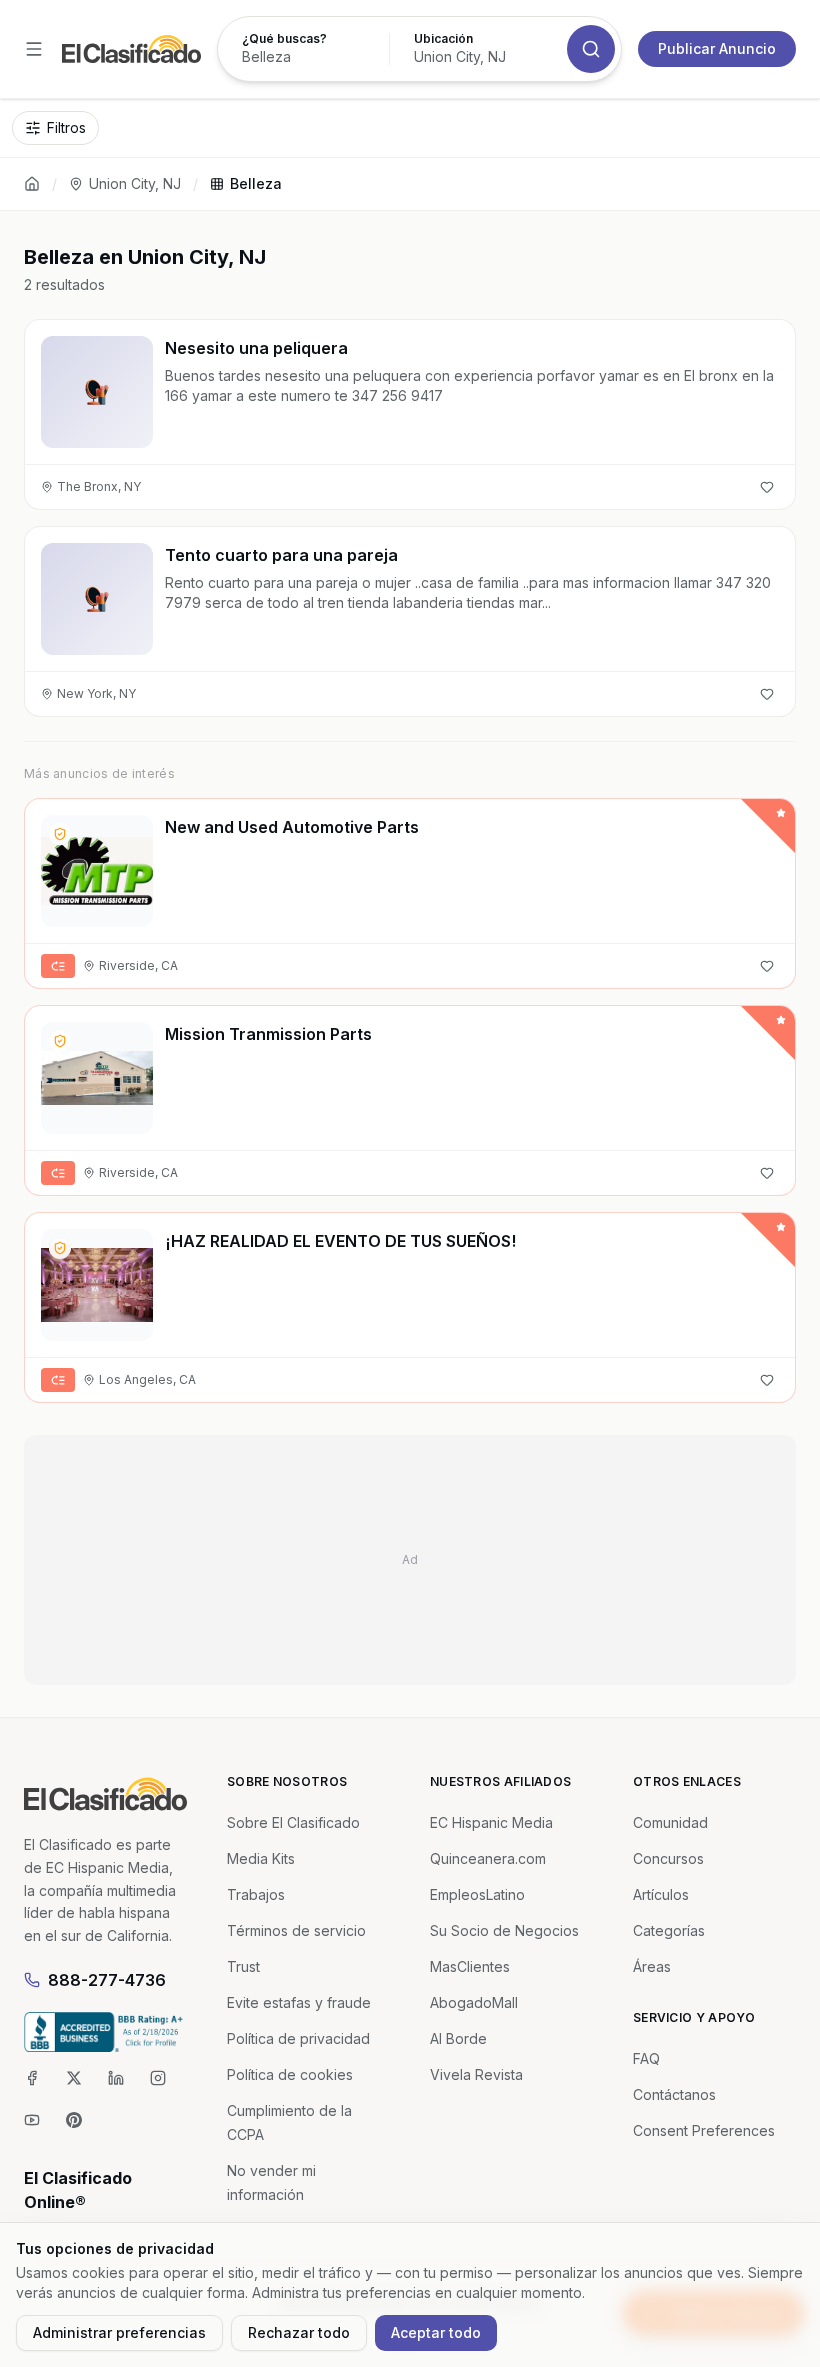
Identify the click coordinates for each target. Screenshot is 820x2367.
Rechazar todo (299, 2332)
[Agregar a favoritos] (767, 487)
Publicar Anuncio (717, 48)
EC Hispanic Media (491, 1822)
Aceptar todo (436, 2332)
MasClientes (470, 1966)
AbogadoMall (474, 2002)
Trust (243, 1966)
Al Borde (458, 2038)
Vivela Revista (476, 2074)
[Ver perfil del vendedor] (60, 834)
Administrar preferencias (119, 2332)
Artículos (661, 1894)
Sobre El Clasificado (293, 1822)
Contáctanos (674, 2094)
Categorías (669, 1930)
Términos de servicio (296, 1930)
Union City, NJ (135, 183)
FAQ (646, 2058)
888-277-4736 (107, 1980)
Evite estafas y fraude (299, 2002)
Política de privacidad (298, 2038)
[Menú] (34, 49)
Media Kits (261, 1858)
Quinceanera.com (488, 1858)
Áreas (652, 1966)
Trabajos (256, 1894)
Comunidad (670, 1822)
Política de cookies (290, 2074)
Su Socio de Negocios (504, 1930)
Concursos (668, 1858)
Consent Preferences (704, 2130)
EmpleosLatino (477, 1894)
